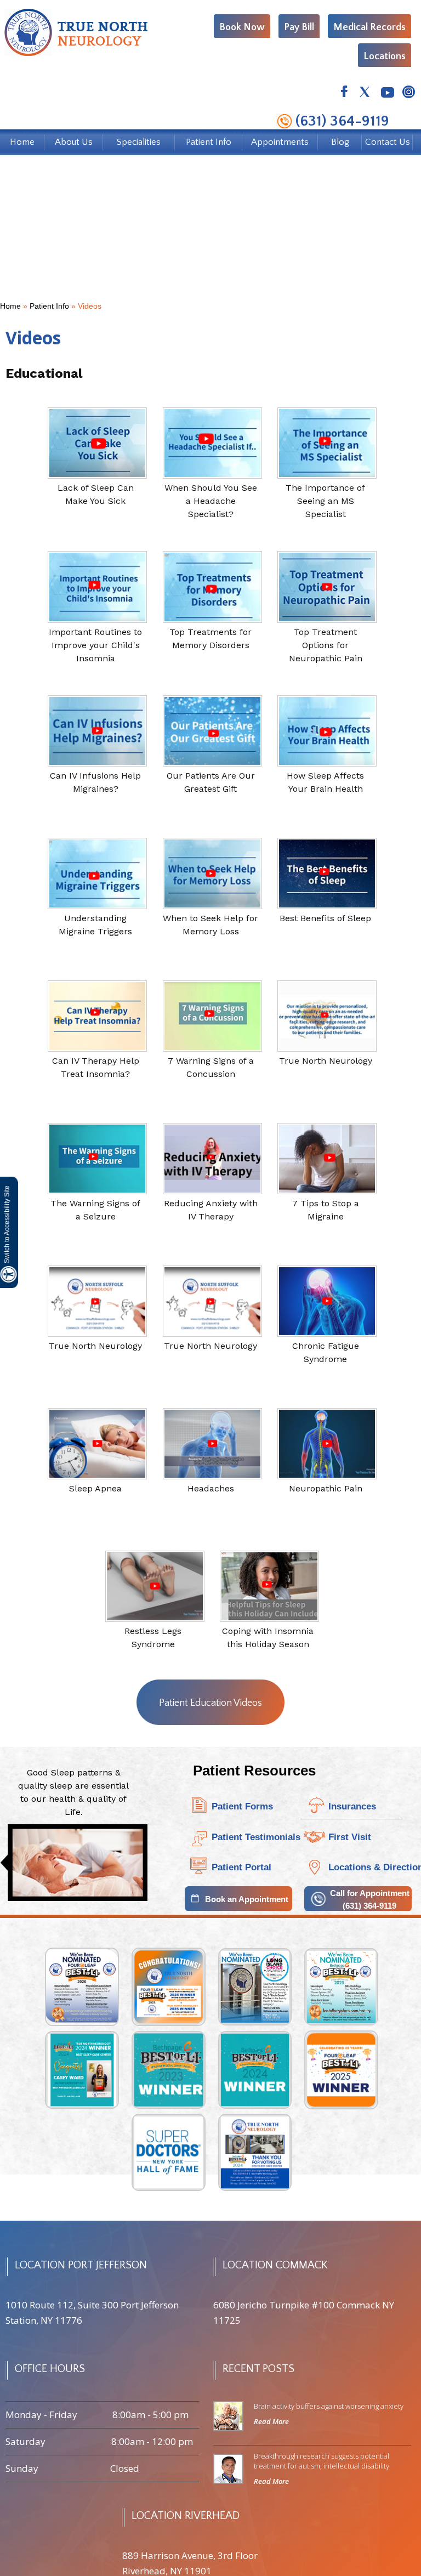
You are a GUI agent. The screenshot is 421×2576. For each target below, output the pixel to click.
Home (22, 142)
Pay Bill (299, 27)
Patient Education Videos (210, 1703)
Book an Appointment (247, 1899)
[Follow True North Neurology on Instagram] (408, 93)
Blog (340, 142)
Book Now (242, 27)
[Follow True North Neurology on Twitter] (365, 93)
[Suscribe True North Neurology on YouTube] (387, 93)
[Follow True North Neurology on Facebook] (344, 93)
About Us (74, 142)
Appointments (280, 142)
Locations (385, 56)
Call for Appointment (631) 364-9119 (370, 1899)
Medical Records (369, 27)
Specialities (139, 142)
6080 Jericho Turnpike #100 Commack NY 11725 (304, 2313)
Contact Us (388, 142)
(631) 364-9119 (342, 121)
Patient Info (209, 142)
